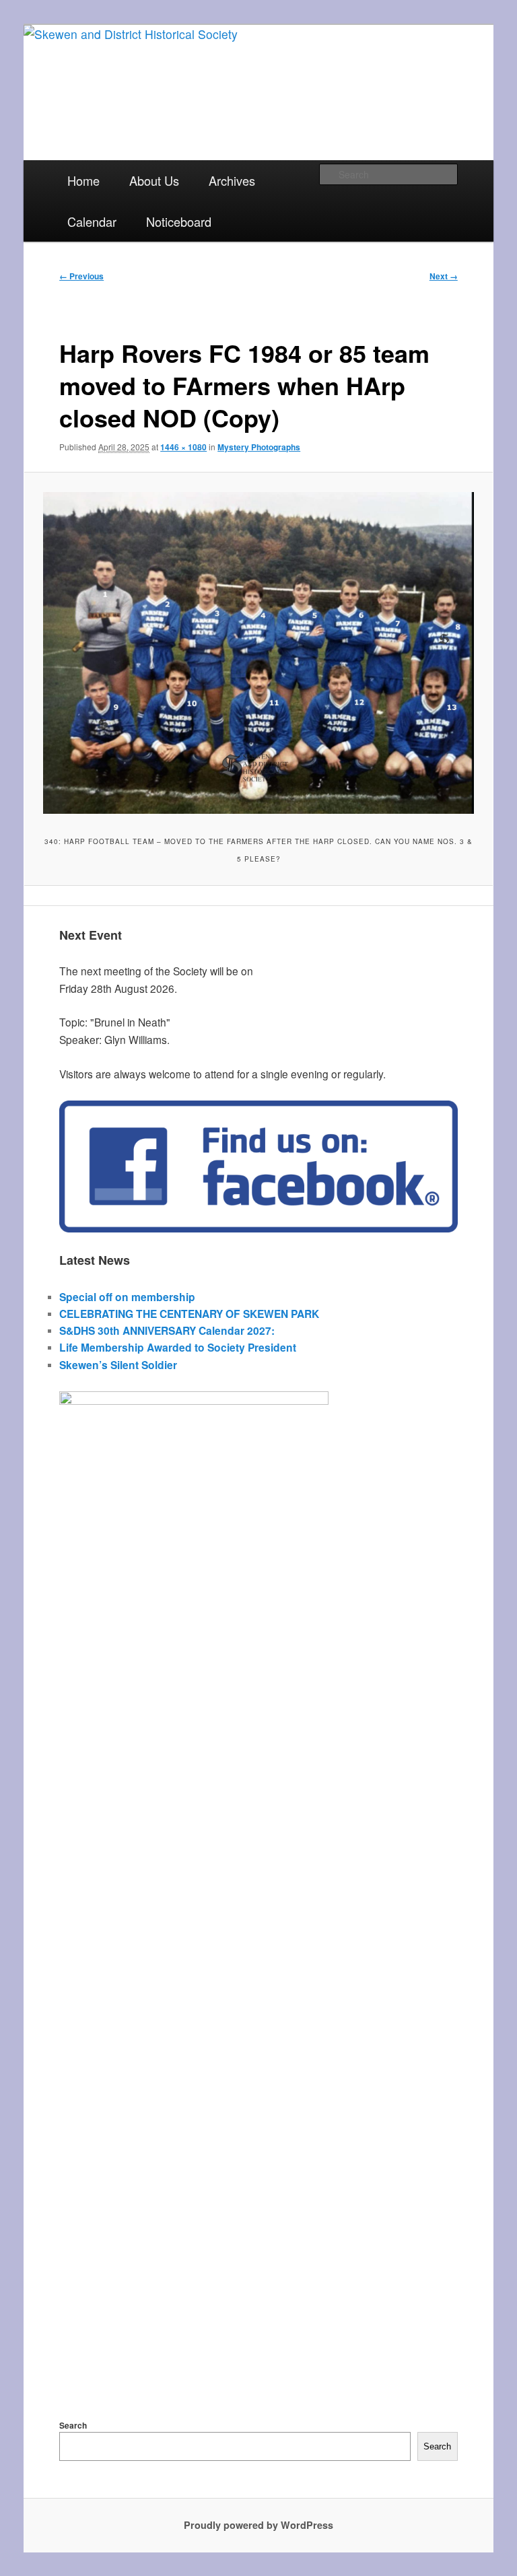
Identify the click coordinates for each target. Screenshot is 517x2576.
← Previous (81, 276)
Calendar (92, 221)
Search (73, 2425)
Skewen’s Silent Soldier (118, 1365)
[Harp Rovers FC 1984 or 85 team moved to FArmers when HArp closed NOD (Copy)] (258, 653)
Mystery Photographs (259, 447)
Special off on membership (127, 1297)
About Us (154, 180)
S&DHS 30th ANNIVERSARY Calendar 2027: (167, 1330)
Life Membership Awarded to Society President (178, 1347)
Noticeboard (179, 221)
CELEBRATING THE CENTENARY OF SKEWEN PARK (189, 1314)
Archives (232, 180)
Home (83, 180)
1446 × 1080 (183, 447)
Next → (444, 276)
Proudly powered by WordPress (258, 2525)
